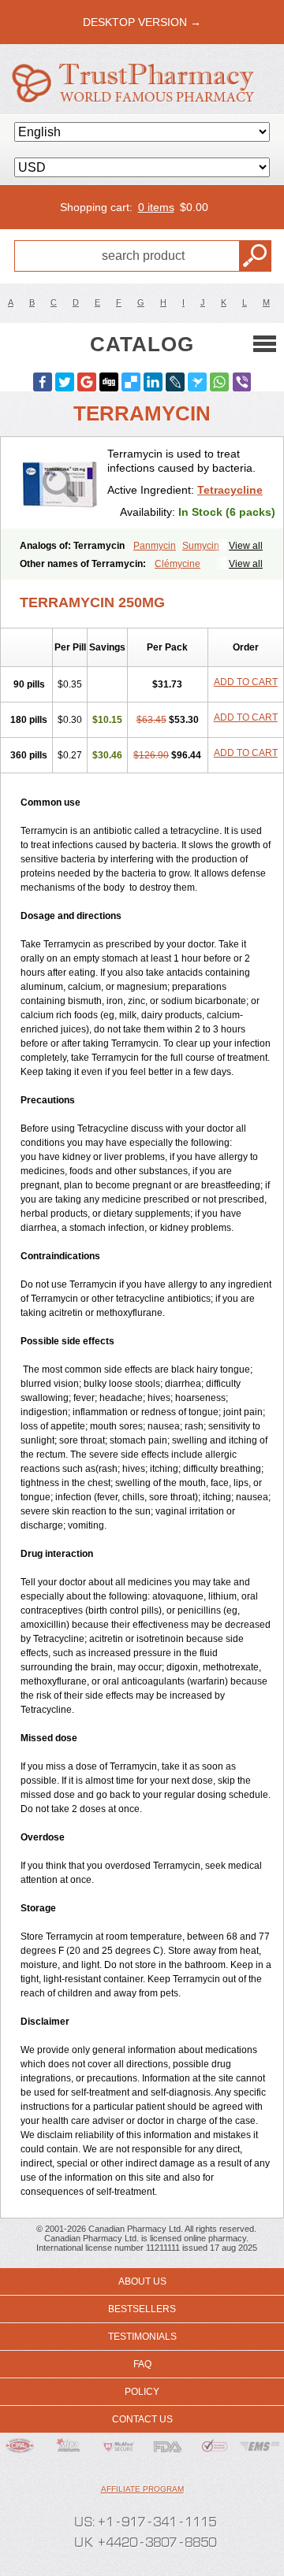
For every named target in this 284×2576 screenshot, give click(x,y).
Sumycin (201, 546)
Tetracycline (230, 490)
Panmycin (155, 546)
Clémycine (177, 564)
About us (142, 2281)
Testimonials (142, 2337)
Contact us (142, 2419)
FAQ (142, 2364)
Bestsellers (142, 2309)
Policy (142, 2392)
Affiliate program (142, 2489)
